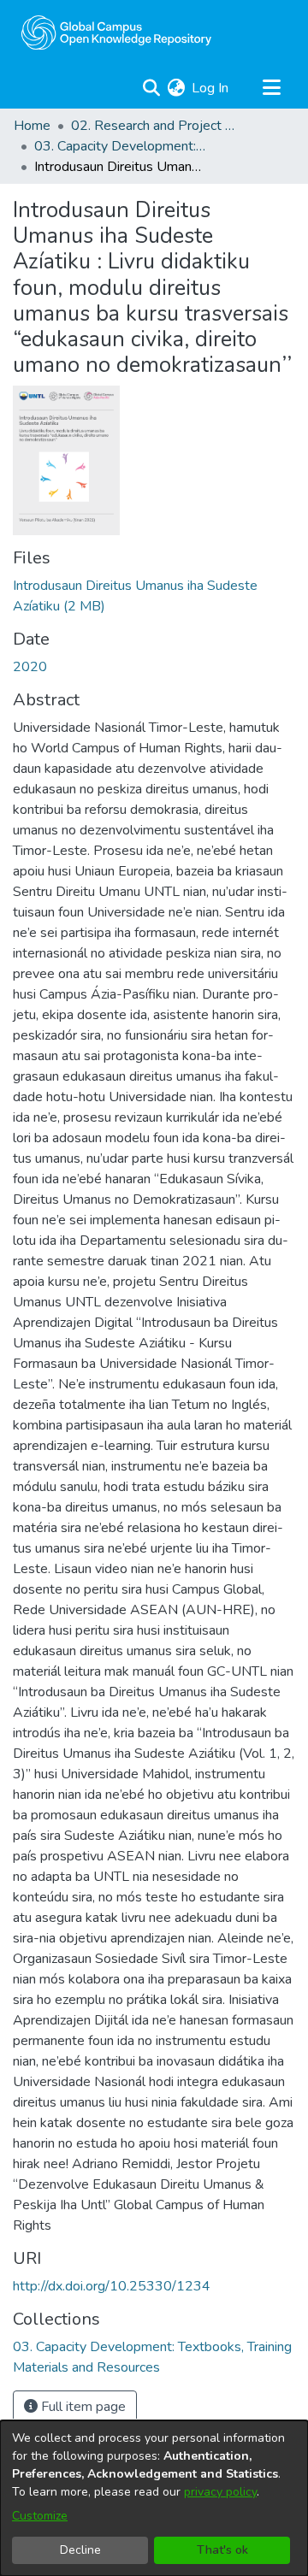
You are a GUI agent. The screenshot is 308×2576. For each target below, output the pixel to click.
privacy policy (220, 2492)
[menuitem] (176, 88)
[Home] (116, 32)
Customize (40, 2516)
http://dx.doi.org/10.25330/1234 (112, 2286)
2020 (30, 667)
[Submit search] (151, 88)
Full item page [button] (82, 2407)
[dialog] (154, 2498)
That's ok (222, 2550)
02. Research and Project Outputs (157, 126)
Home (32, 126)
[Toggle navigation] (271, 88)
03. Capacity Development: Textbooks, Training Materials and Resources (120, 146)
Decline (80, 2550)
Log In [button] (211, 88)
